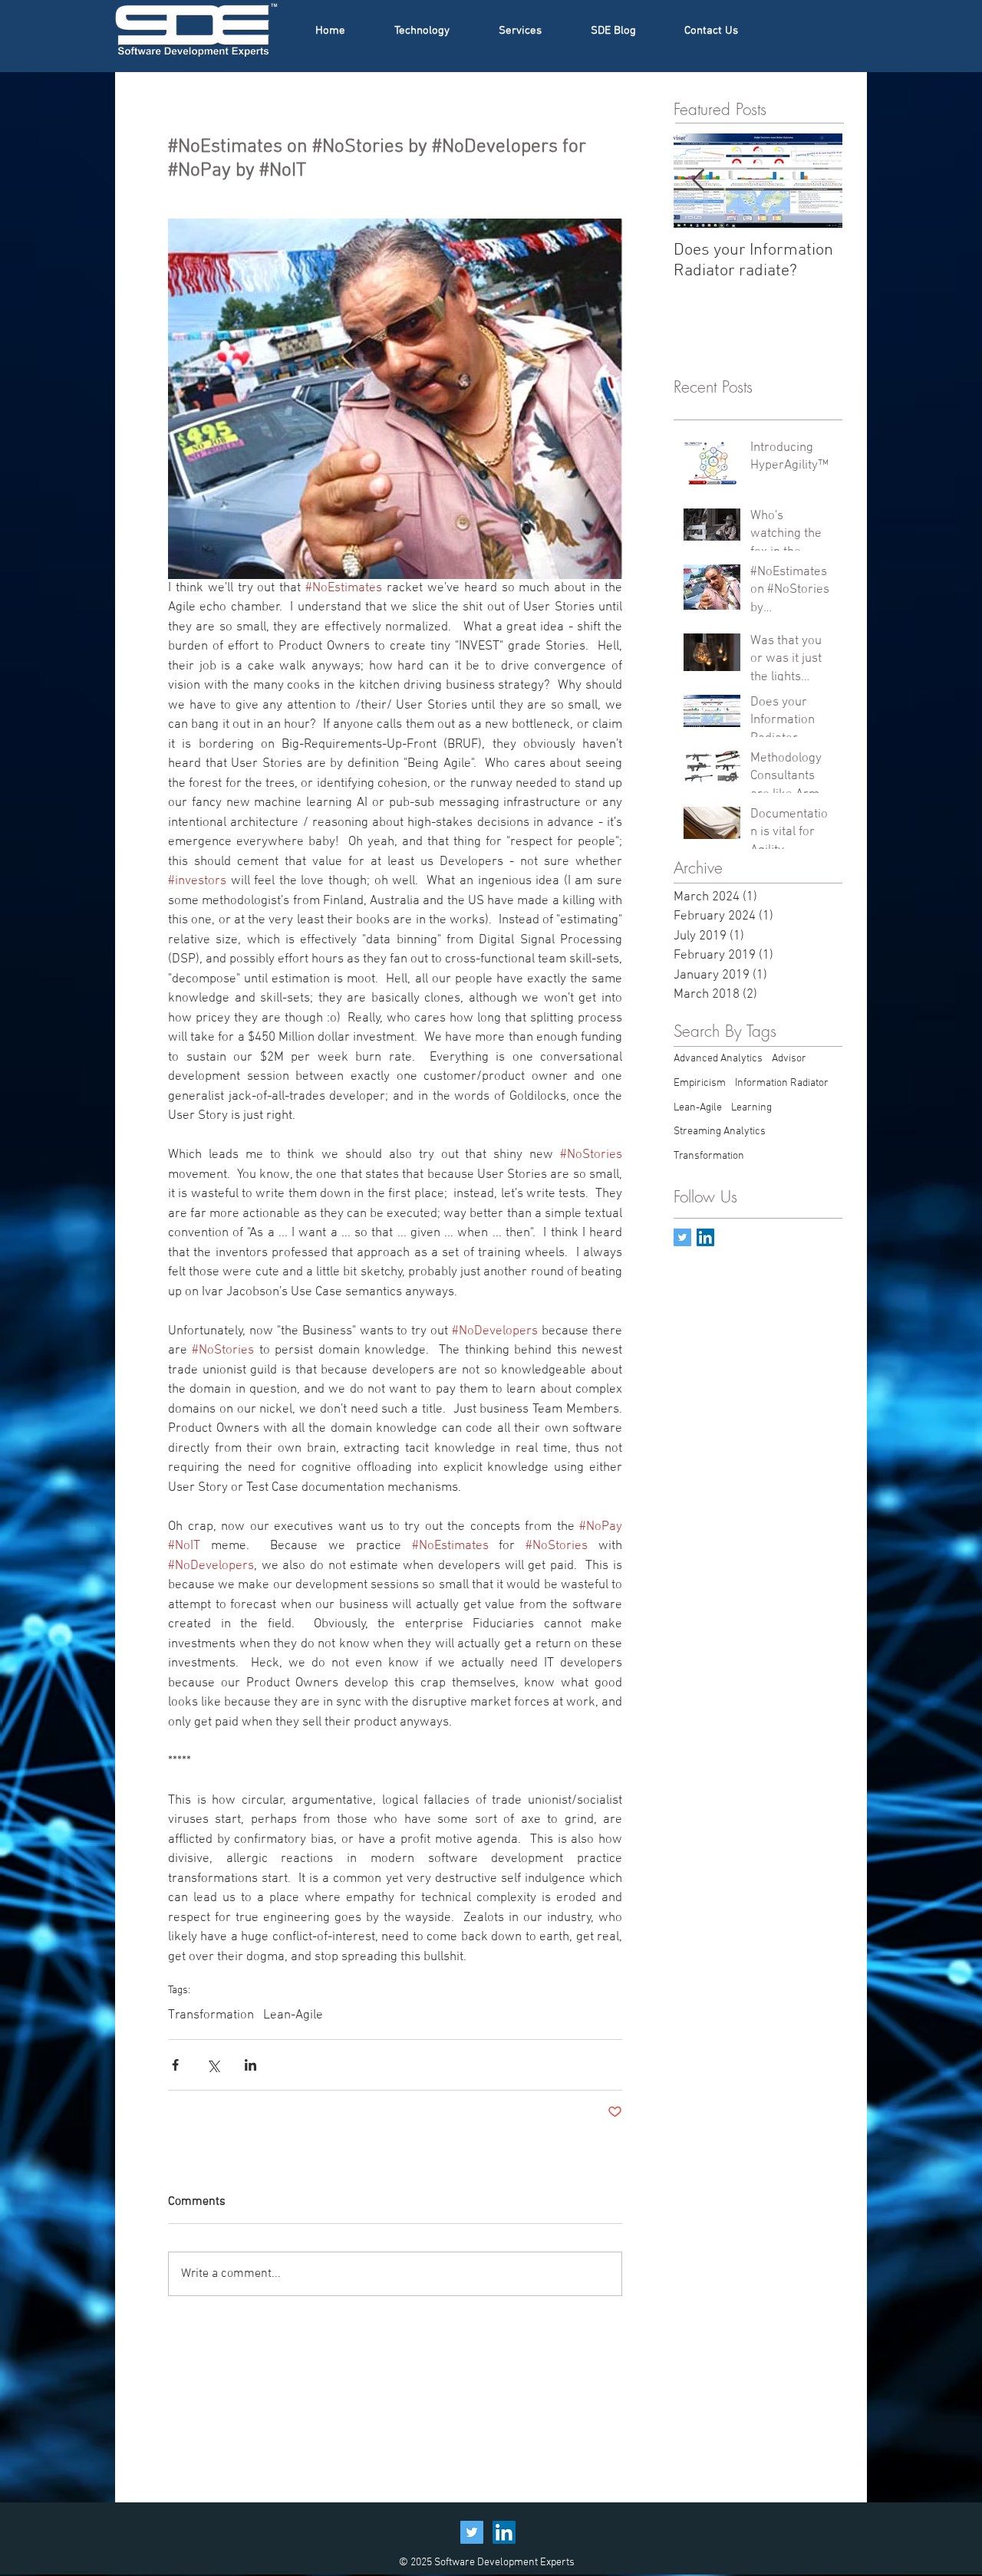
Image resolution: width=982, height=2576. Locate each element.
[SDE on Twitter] (682, 1237)
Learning (751, 1108)
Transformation (211, 2015)
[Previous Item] (698, 181)
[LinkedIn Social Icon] (504, 2532)
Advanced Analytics (718, 1059)
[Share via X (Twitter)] (213, 2065)
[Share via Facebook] (175, 2065)
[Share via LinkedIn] (250, 2065)
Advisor (789, 1059)
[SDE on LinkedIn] (705, 1237)
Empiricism (700, 1083)
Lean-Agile (293, 2015)
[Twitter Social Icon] (472, 2532)
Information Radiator (782, 1083)
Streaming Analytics (720, 1132)
